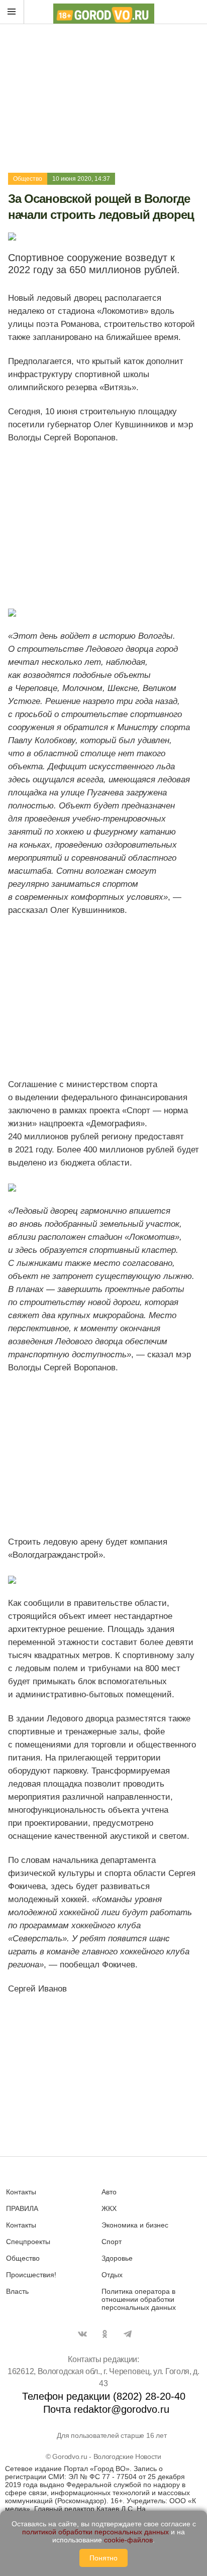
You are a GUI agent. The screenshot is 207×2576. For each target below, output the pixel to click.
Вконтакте (82, 2334)
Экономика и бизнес (135, 2225)
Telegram (128, 2334)
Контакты (21, 2192)
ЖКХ (109, 2208)
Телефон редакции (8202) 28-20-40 (104, 2396)
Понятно (103, 2558)
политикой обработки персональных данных (95, 2532)
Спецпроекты (28, 2242)
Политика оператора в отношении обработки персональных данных (139, 2299)
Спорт (112, 2242)
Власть (17, 2291)
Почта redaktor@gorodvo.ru (106, 2409)
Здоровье (117, 2258)
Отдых (112, 2275)
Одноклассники (105, 2334)
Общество (28, 179)
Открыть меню (12, 12)
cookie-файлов (128, 2540)
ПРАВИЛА (22, 2208)
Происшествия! (31, 2275)
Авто (109, 2192)
